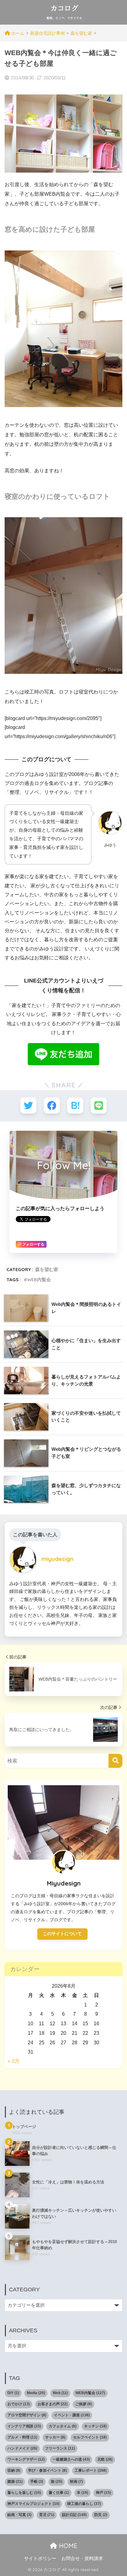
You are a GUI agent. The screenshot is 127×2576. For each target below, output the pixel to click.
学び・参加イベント (47, 2470)
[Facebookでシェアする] (52, 1106)
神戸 (103, 2493)
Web (60, 2393)
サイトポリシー (40, 2558)
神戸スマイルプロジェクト (33, 2504)
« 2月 (14, 2061)
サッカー (55, 2437)
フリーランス (60, 2448)
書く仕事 (59, 2493)
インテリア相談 (24, 2426)
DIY (13, 2393)
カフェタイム (63, 2426)
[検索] (115, 1761)
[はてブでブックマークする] (75, 1106)
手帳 (37, 2482)
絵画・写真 (19, 2515)
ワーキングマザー (26, 2459)
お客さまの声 (53, 2404)
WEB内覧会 (39, 1280)
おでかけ (19, 2404)
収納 (14, 2470)
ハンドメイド (22, 2448)
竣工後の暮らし (84, 2504)
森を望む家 (47, 1269)
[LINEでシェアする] (99, 1106)
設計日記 (74, 2515)
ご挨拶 (84, 2404)
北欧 (105, 2459)
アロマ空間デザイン (27, 2415)
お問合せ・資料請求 (82, 2558)
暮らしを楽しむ (24, 2493)
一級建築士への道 (71, 2459)
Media (36, 2393)
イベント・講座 (72, 2415)
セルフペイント (90, 2437)
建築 (15, 2482)
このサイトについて (62, 1934)
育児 (47, 2515)
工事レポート (91, 2470)
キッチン (95, 2426)
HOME (67, 2546)
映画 (76, 2482)
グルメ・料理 (22, 2437)
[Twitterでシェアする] (28, 1106)
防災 (101, 2515)
